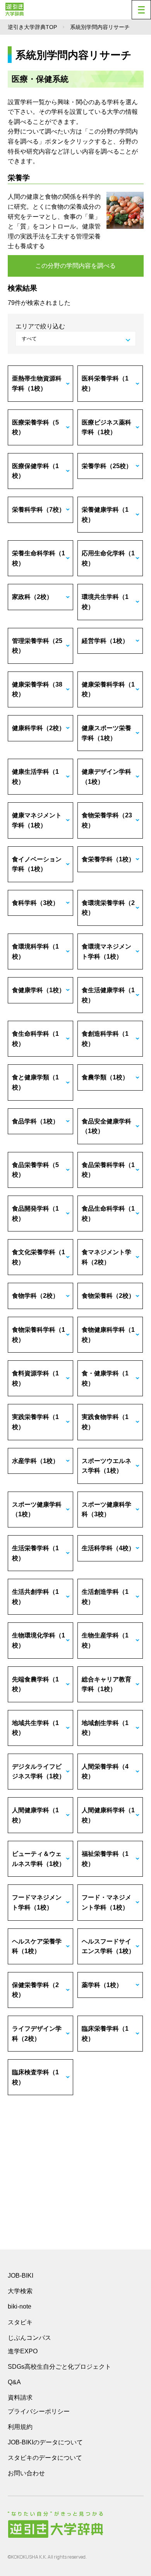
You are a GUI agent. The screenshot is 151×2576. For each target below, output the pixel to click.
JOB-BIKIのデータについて (45, 2442)
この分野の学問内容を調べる (75, 266)
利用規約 (20, 2427)
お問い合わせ (26, 2473)
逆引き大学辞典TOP (32, 27)
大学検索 (20, 2291)
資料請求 (20, 2398)
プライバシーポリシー (39, 2411)
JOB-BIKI (21, 2276)
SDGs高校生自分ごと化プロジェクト (59, 2367)
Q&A (14, 2382)
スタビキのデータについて (45, 2458)
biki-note (20, 2306)
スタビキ (20, 2322)
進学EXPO (23, 2351)
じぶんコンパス (29, 2338)
